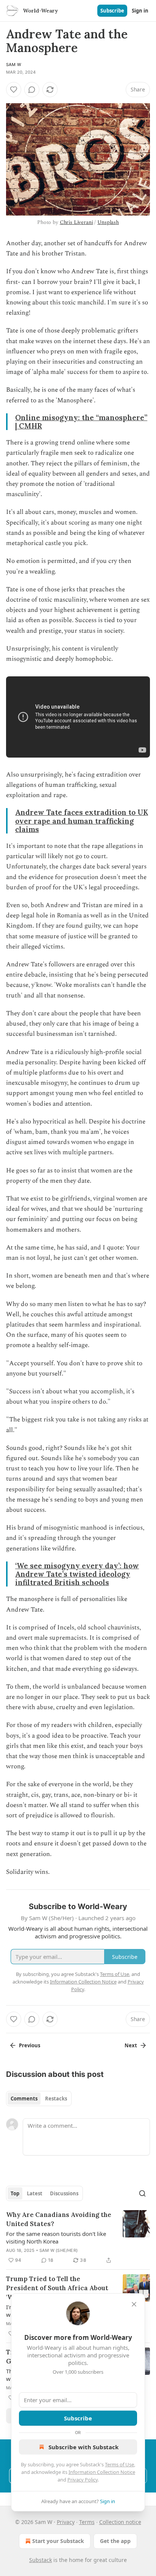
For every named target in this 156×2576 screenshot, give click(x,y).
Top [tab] (15, 2193)
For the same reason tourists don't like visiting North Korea (56, 2237)
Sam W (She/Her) (58, 2250)
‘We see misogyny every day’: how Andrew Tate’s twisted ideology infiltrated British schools (77, 1574)
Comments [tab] (24, 2099)
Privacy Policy (83, 2480)
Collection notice (120, 2522)
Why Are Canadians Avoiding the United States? (59, 2219)
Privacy (66, 2522)
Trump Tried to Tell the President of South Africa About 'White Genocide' (57, 2288)
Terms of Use (119, 2464)
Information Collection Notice (102, 2472)
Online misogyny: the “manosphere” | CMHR (81, 422)
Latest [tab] (35, 2193)
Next (131, 2045)
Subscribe (112, 11)
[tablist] (39, 2099)
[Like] (14, 90)
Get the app (115, 2541)
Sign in (140, 11)
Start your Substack (58, 2541)
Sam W (14, 65)
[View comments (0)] (32, 90)
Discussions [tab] (64, 2193)
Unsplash (108, 222)
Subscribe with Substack (83, 2447)
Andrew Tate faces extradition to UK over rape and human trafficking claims (82, 821)
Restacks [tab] (56, 2099)
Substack (41, 2560)
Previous (30, 2045)
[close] (134, 2304)
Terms (87, 2522)
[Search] (142, 2193)
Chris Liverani (76, 222)
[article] (78, 2237)
